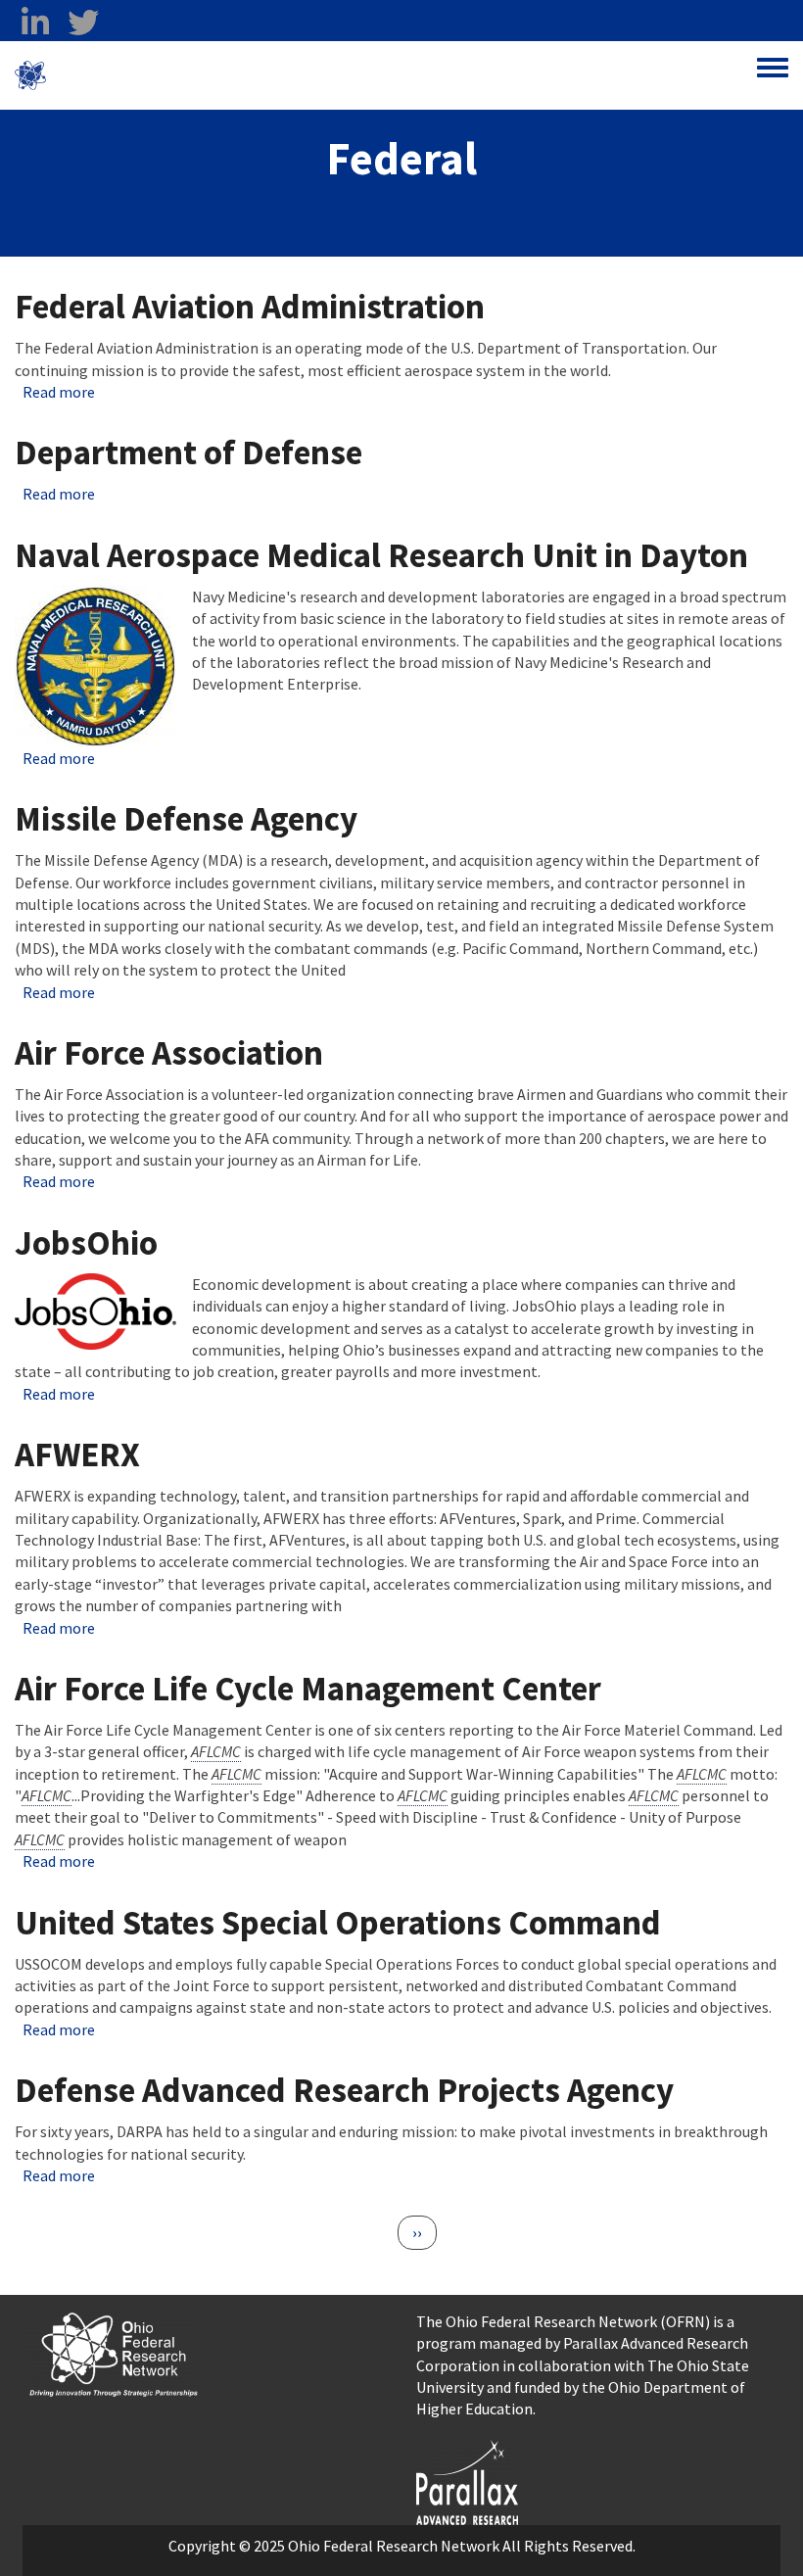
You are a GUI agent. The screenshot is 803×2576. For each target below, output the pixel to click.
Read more (59, 392)
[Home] (30, 75)
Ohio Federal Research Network (161, 75)
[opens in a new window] (467, 2480)
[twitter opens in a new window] (83, 23)
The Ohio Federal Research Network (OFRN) (563, 2321)
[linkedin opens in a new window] (35, 23)
